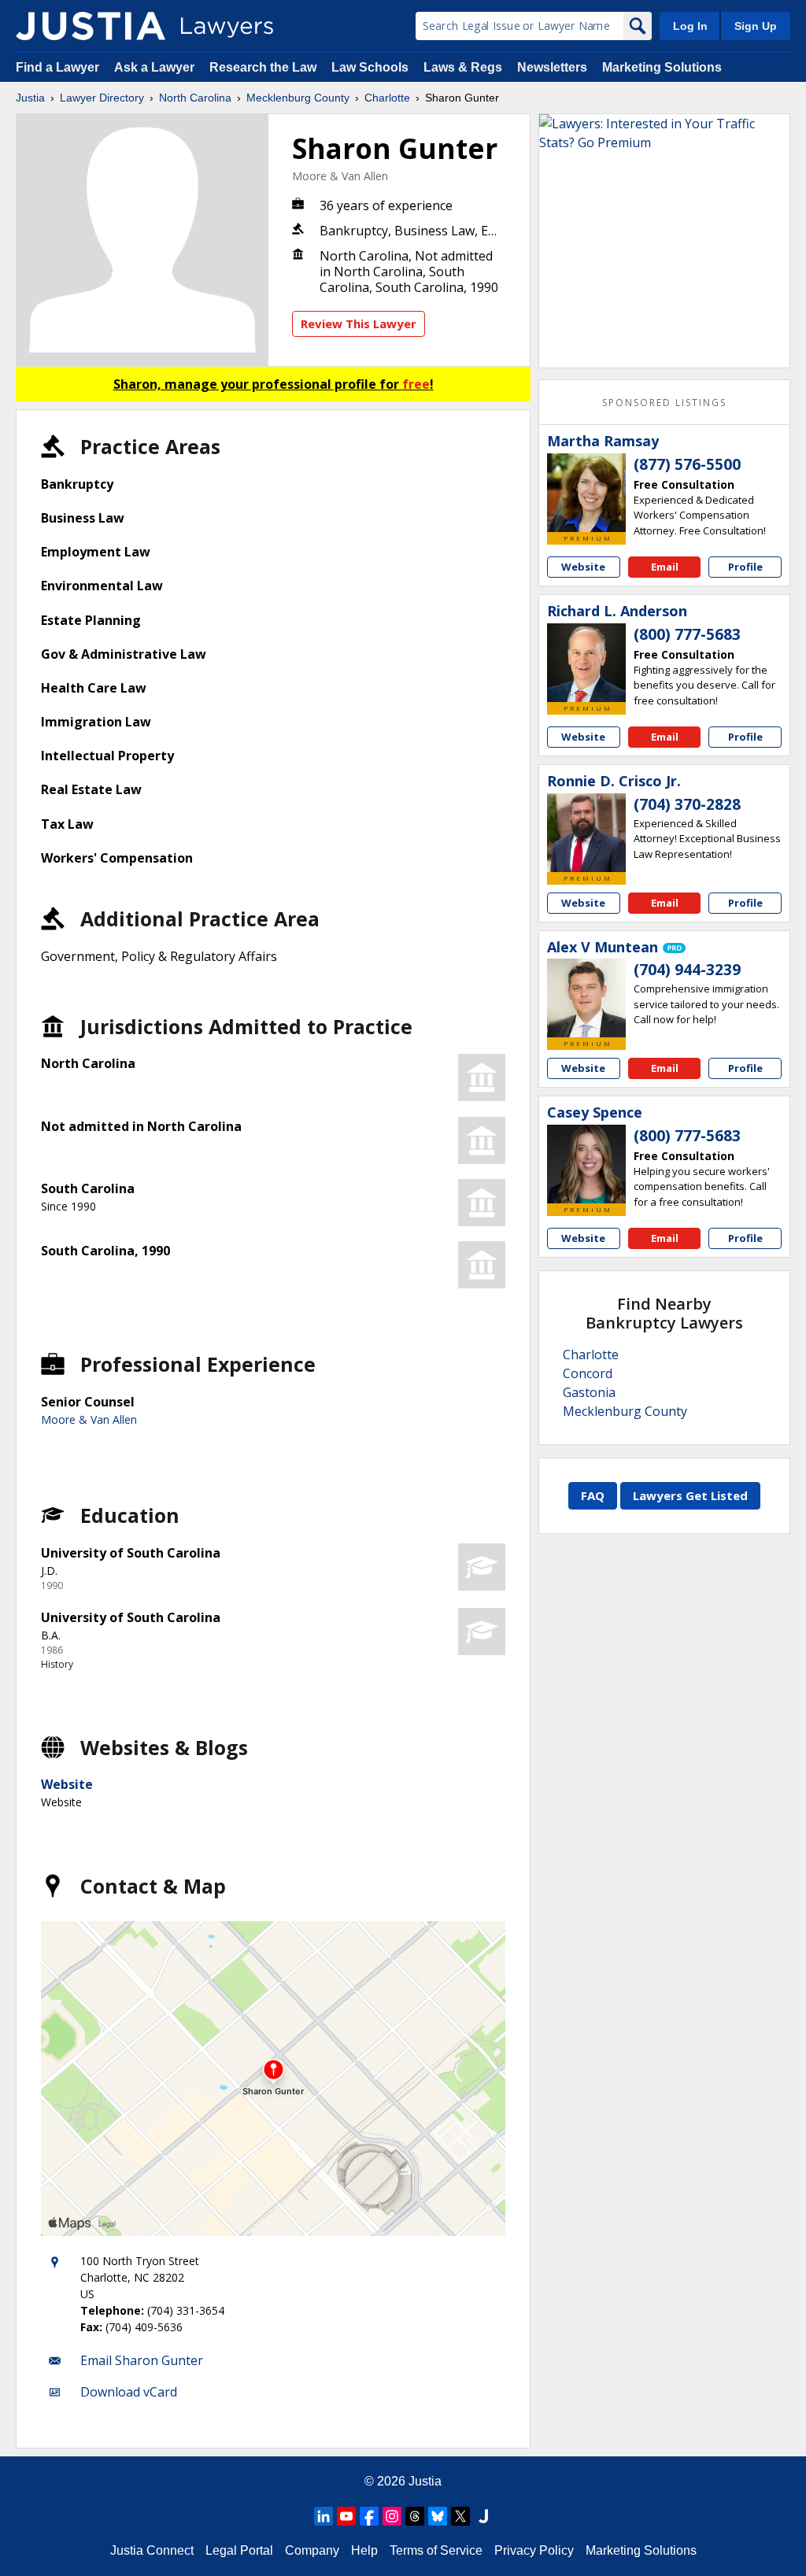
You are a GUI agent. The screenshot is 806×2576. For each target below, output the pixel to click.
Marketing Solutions (662, 67)
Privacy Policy (534, 2550)
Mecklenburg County (298, 98)
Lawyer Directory (102, 98)
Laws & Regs (463, 67)
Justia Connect (152, 2550)
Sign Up (756, 26)
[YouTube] (346, 2516)
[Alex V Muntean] (586, 998)
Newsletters (552, 67)
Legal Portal (239, 2550)
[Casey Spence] (586, 1164)
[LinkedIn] (324, 2516)
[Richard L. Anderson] (586, 663)
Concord (588, 1373)
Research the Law (263, 67)
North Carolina (195, 98)
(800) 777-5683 (687, 634)
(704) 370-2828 (687, 804)
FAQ (593, 1495)
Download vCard (129, 2392)
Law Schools (370, 67)
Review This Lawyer (359, 323)
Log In (690, 26)
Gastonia (589, 1392)
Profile (745, 567)
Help (364, 2550)
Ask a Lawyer (156, 67)
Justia (30, 98)
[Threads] (415, 2516)
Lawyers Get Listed (690, 1495)
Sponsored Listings (664, 403)
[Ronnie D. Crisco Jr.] (586, 833)
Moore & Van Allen (340, 176)
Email (665, 567)
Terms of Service (436, 2550)
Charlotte (387, 98)
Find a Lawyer (57, 67)
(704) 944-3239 (687, 970)
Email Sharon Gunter (142, 2360)
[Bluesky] (438, 2516)
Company (312, 2550)
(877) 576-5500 (687, 464)
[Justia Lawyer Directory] (91, 26)
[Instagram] (392, 2516)
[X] (460, 2516)
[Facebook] (369, 2516)
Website (67, 1784)
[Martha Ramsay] (586, 493)
